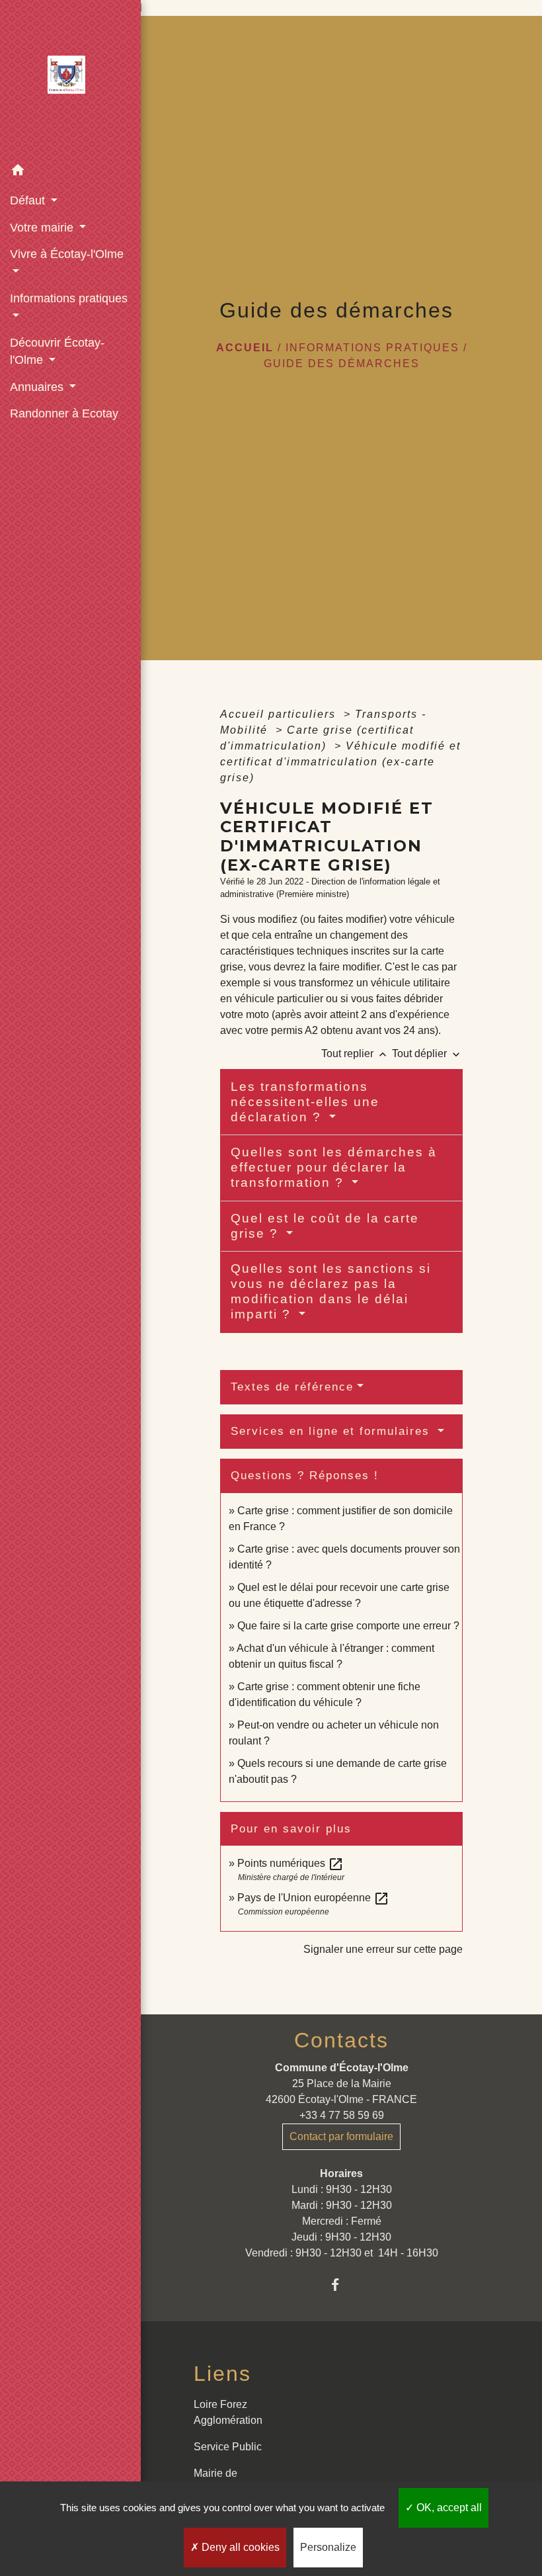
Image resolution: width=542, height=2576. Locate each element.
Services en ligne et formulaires (332, 1431)
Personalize (328, 2547)
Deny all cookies (239, 2547)
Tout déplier (427, 1053)
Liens (222, 2374)
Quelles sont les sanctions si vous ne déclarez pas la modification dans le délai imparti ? (331, 1291)
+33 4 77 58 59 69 (342, 2115)
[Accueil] (71, 79)
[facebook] (341, 2285)
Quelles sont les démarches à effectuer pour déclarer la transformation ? (334, 1167)
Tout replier (355, 1053)
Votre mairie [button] (43, 228)
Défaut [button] (29, 200)
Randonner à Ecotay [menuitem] (64, 413)
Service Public (228, 2447)
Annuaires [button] (38, 387)
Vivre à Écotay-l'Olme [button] (67, 254)
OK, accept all (448, 2508)
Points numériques (290, 1863)
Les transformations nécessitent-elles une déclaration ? (305, 1102)
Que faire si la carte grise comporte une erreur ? (348, 1626)
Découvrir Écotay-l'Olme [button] (57, 351)
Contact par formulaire (341, 2136)
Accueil (245, 348)
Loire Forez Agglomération (228, 2412)
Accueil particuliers (280, 714)
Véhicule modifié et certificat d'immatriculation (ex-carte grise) (340, 762)
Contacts (341, 2040)
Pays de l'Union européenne (313, 1898)
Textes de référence (292, 1387)
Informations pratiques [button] (69, 298)
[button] (70, 172)
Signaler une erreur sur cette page (383, 1949)
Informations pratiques (372, 348)
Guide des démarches (342, 364)
